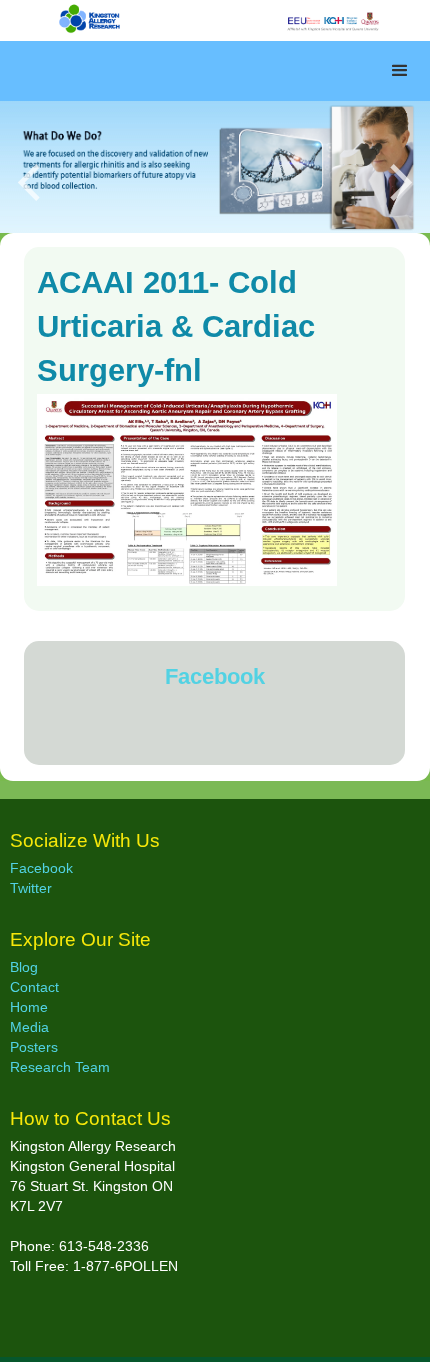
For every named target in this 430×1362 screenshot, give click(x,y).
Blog (24, 967)
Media (29, 1027)
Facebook (215, 676)
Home (29, 1007)
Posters (34, 1047)
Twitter (31, 888)
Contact (34, 987)
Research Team (60, 1067)
